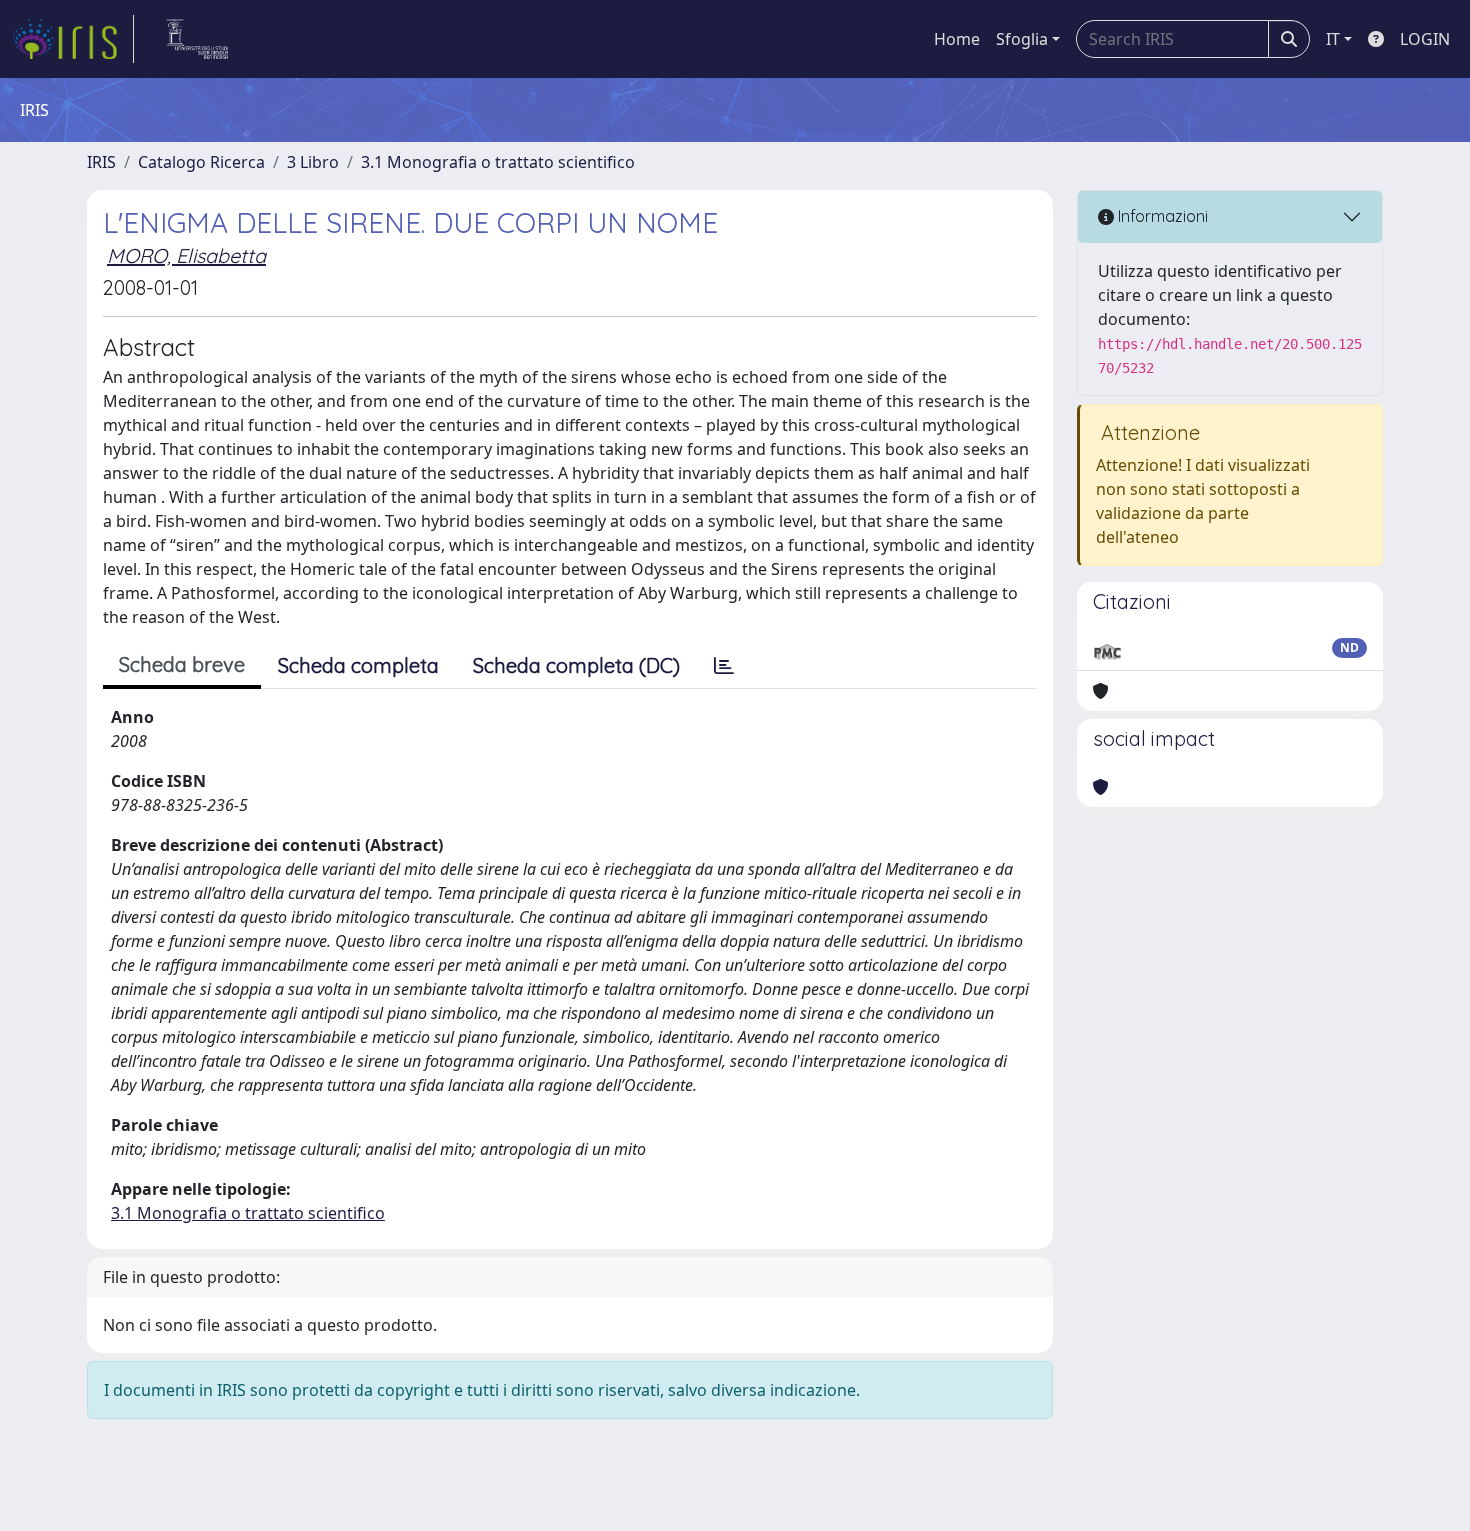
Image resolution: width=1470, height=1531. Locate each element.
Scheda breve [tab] (182, 664)
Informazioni (1161, 216)
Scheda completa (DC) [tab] (576, 665)
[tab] (724, 666)
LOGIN (1425, 39)
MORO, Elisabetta (186, 255)
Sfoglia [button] (1022, 39)
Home (957, 39)
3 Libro (313, 162)
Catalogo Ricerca (201, 162)
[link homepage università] (197, 39)
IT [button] (1333, 39)
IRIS (101, 162)
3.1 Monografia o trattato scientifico (498, 162)
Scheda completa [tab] (358, 665)
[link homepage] (73, 39)
